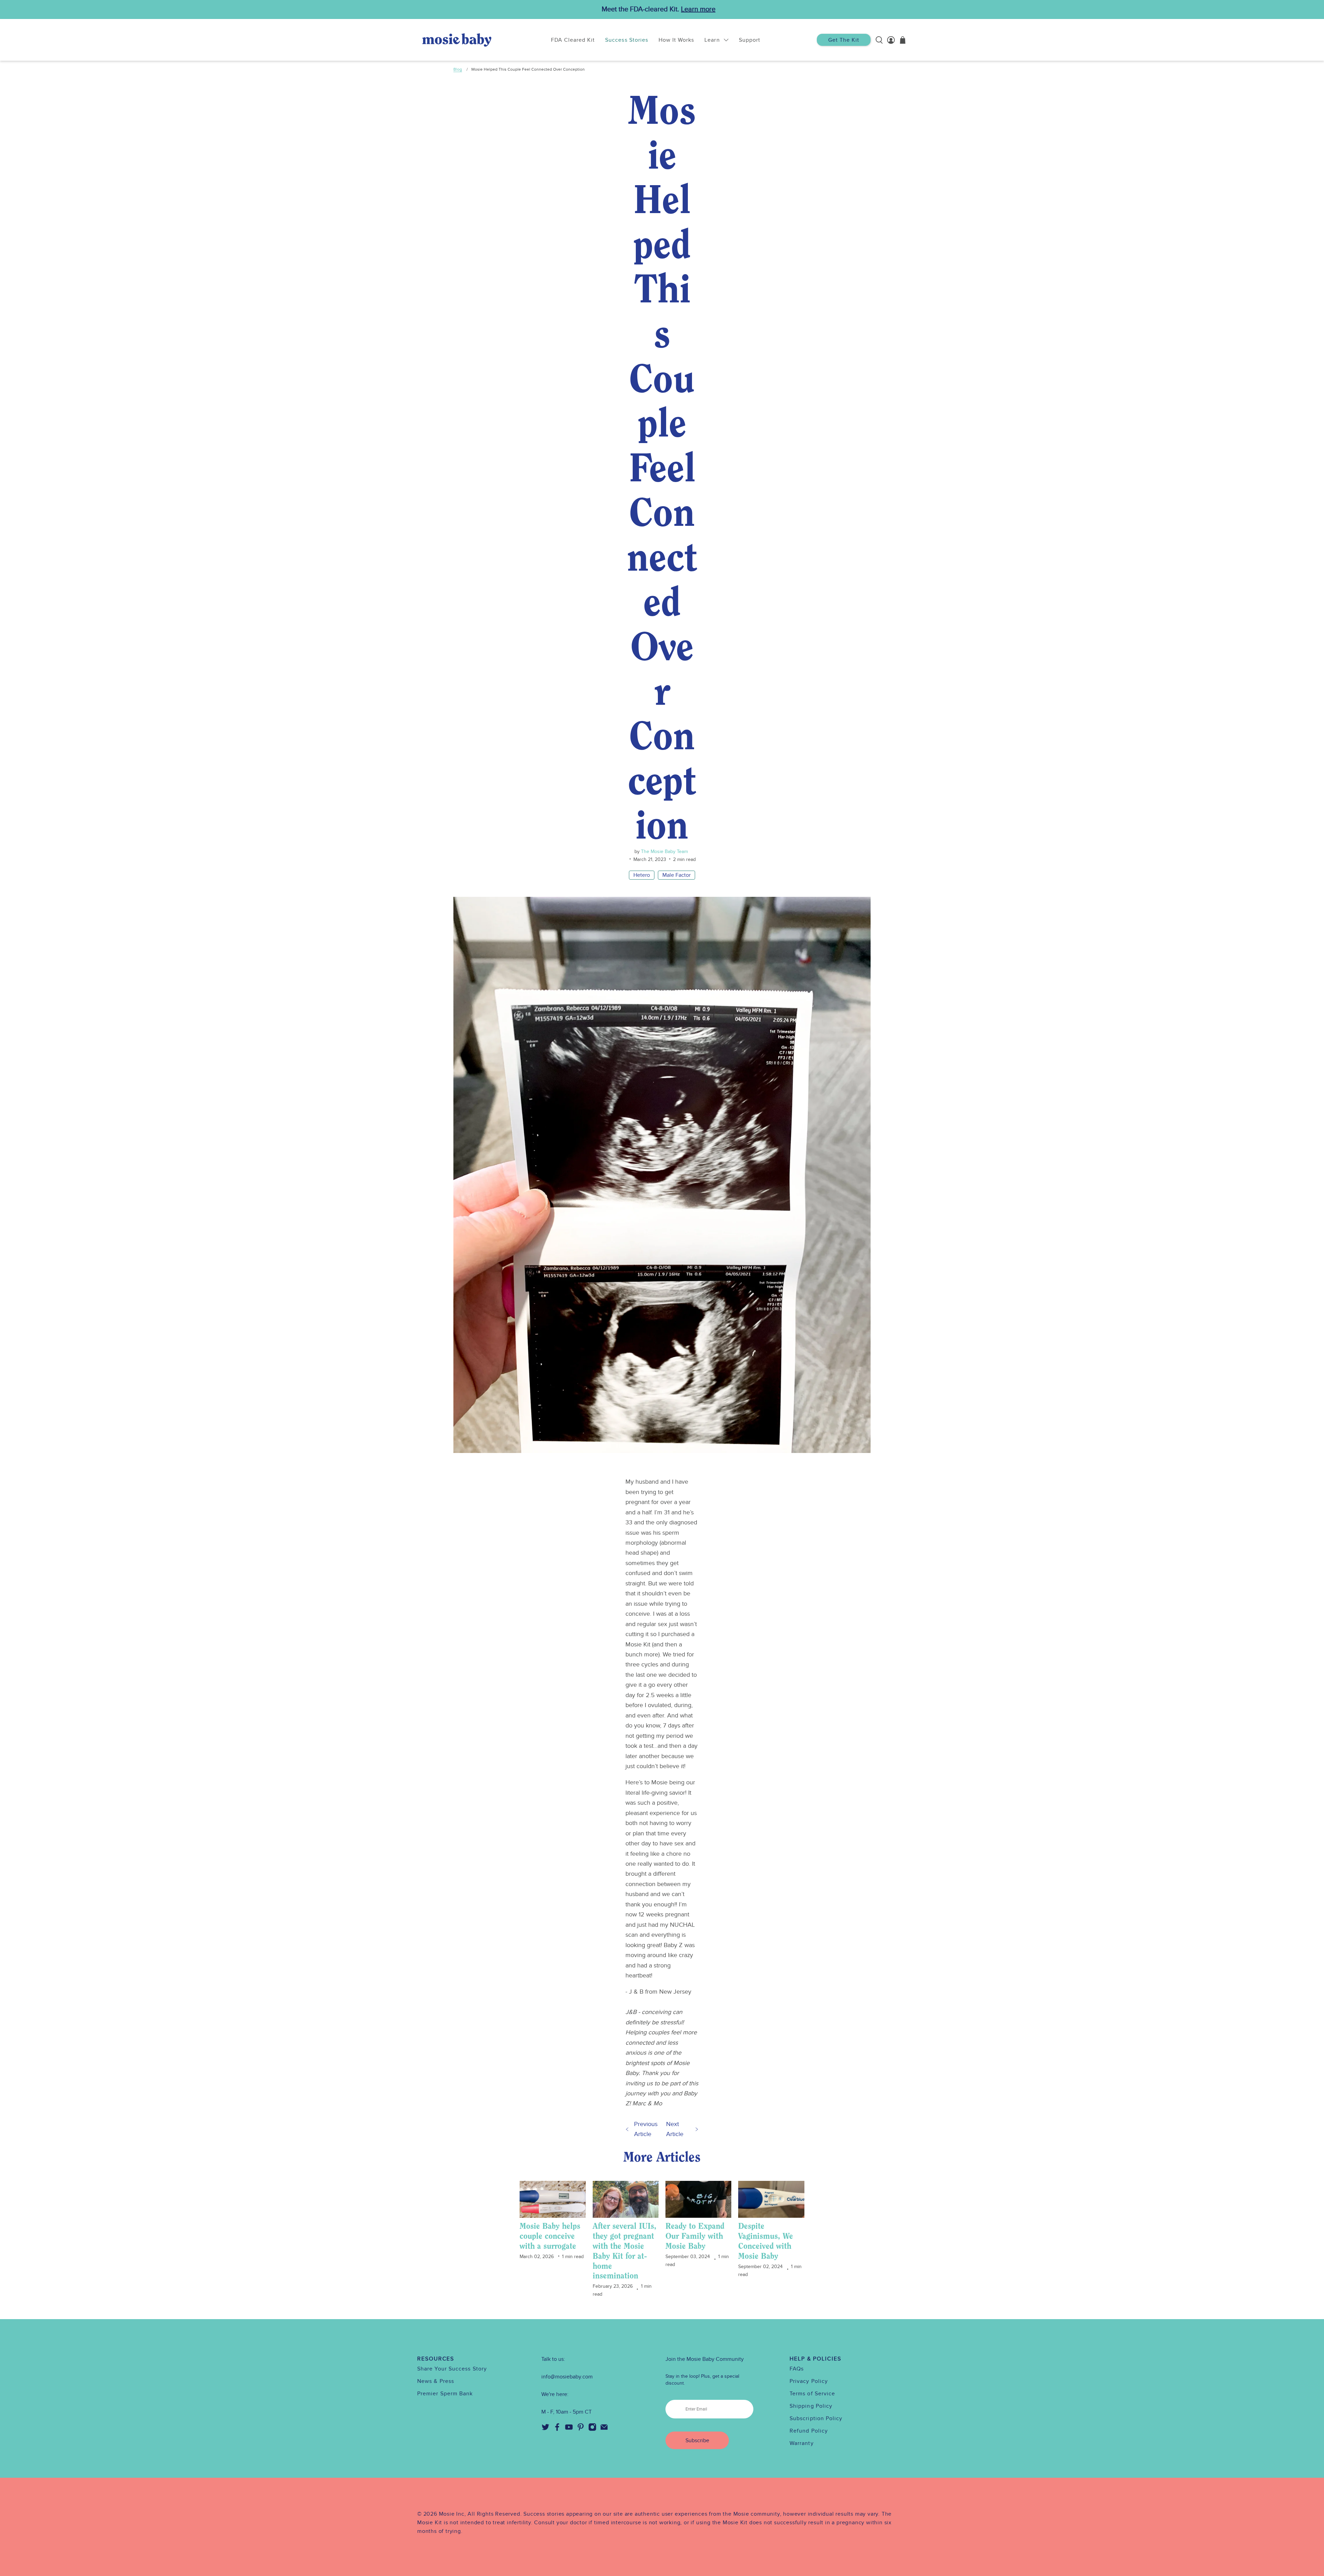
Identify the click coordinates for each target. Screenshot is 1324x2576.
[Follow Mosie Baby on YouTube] (569, 2429)
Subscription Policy (816, 2418)
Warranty (802, 2443)
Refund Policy (809, 2431)
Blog (458, 69)
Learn (712, 40)
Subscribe (697, 2440)
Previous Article (646, 2129)
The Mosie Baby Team (664, 851)
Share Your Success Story (452, 2369)
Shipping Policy (811, 2406)
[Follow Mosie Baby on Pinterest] (581, 2429)
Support (750, 40)
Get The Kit (844, 40)
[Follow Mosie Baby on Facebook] (557, 2429)
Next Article (675, 2129)
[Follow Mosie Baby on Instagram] (592, 2429)
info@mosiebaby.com (567, 2377)
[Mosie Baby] (457, 40)
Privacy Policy (809, 2381)
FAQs (797, 2369)
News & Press (436, 2381)
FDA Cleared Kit (573, 40)
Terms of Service (812, 2394)
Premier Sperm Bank (445, 2394)
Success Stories (627, 40)
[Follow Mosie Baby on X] (545, 2429)
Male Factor (676, 875)
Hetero (642, 875)
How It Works (676, 40)
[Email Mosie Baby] (604, 2429)
